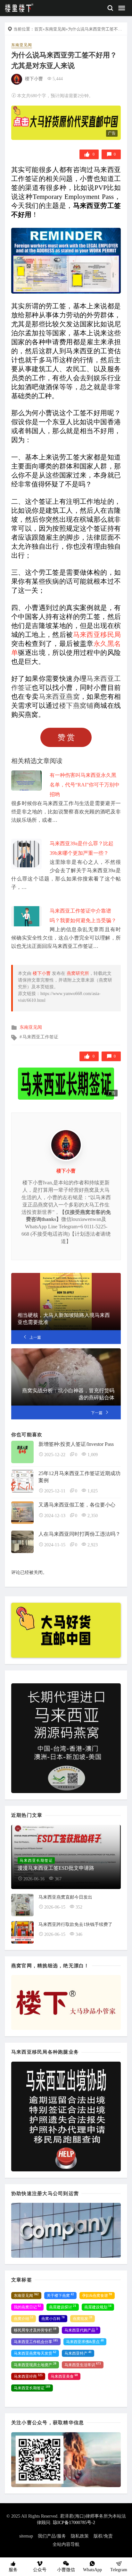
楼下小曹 (34, 79)
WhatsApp (92, 2570)
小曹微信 (66, 2570)
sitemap (26, 2536)
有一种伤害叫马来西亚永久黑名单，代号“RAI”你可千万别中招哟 (85, 785)
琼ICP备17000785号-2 (74, 2523)
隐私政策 (80, 2536)
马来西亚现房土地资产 (35, 2365)
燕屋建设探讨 (63, 2307)
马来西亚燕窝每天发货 (35, 2353)
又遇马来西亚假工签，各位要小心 (77, 1505)
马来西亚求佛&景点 (85, 2341)
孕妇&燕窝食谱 (97, 2295)
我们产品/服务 (52, 2536)
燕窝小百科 (53, 2318)
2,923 (93, 1545)
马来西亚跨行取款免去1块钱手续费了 (75, 1924)
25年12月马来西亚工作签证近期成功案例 (79, 1477)
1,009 (93, 1455)
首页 (38, 29)
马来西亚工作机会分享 (36, 2341)
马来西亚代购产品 (81, 2330)
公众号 (40, 2570)
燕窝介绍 (24, 2318)
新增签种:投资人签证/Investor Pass (76, 1444)
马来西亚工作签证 (40, 1037)
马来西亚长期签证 (32, 2388)
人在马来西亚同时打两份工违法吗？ (79, 1534)
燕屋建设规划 (98, 2307)
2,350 (93, 1516)
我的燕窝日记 (27, 2307)
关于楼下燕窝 (60, 2295)
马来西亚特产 (78, 2353)
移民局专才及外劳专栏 (35, 2330)
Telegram (119, 2570)
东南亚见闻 (55, 29)
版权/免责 (103, 2536)
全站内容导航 (66, 2544)
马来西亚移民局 (97, 635)
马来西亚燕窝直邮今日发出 (65, 1897)
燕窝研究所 (78, 973)
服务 (13, 2570)
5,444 (58, 79)
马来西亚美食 (64, 2376)
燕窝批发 (82, 2318)
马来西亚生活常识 (83, 2365)
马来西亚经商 (28, 2376)
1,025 (93, 1491)
